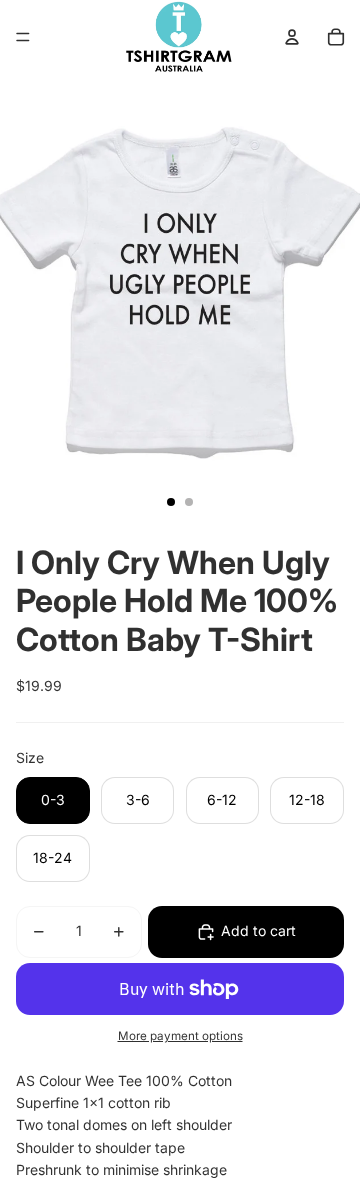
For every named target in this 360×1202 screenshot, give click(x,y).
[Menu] (23, 37)
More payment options (180, 1036)
